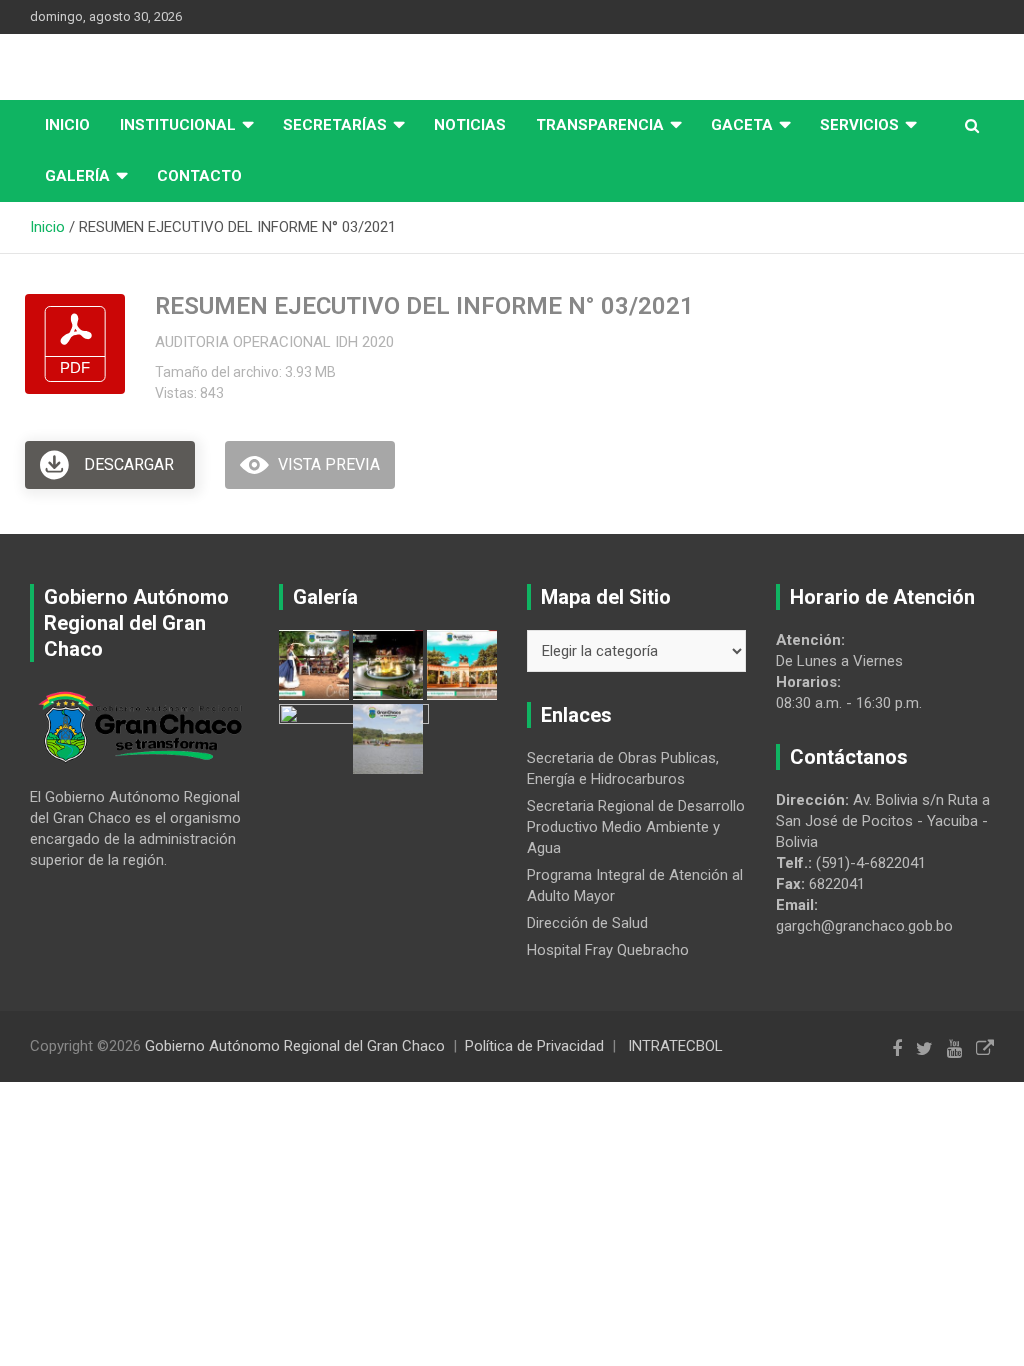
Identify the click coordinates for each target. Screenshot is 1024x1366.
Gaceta (742, 125)
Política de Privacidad (534, 1046)
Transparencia (600, 125)
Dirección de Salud (587, 923)
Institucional (178, 125)
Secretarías (335, 125)
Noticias (470, 125)
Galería (77, 176)
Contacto (199, 176)
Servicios (859, 125)
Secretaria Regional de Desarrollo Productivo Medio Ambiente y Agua (636, 827)
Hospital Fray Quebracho (608, 950)
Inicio (67, 125)
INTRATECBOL (675, 1046)
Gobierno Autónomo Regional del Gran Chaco (295, 1046)
